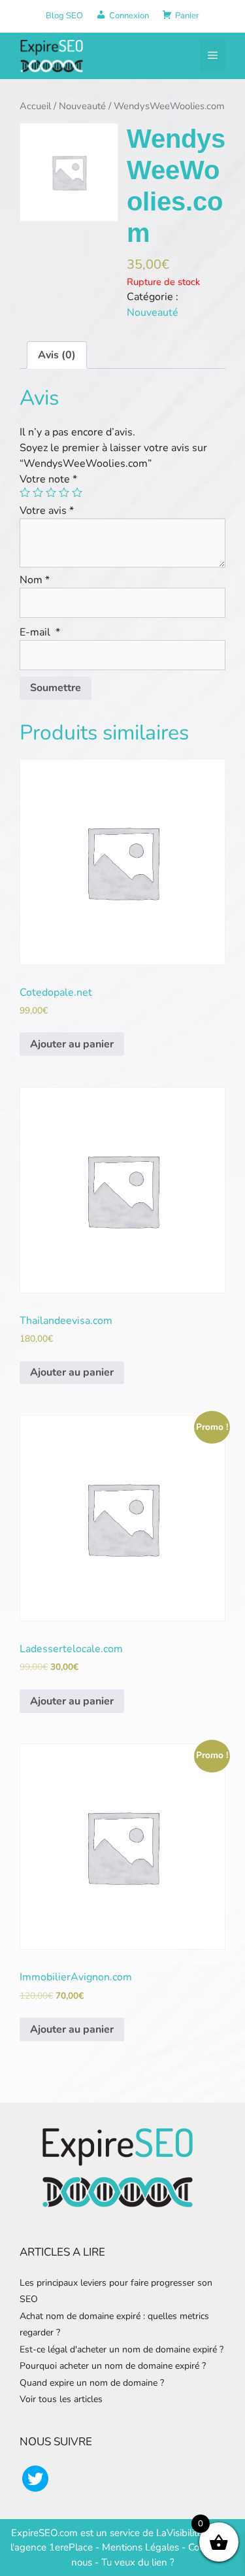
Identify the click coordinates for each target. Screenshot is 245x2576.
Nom (35, 580)
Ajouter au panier (72, 1044)
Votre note (48, 479)
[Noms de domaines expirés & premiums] (52, 55)
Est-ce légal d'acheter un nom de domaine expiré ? (122, 2349)
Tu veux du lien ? (138, 2562)
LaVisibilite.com (191, 2533)
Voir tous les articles (61, 2399)
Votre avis (47, 511)
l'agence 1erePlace (52, 2547)
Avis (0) (57, 355)
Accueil (35, 106)
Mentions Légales (140, 2547)
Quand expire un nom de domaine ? (92, 2383)
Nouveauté (82, 106)
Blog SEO (64, 16)
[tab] (57, 355)
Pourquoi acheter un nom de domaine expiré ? (113, 2366)
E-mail (40, 632)
